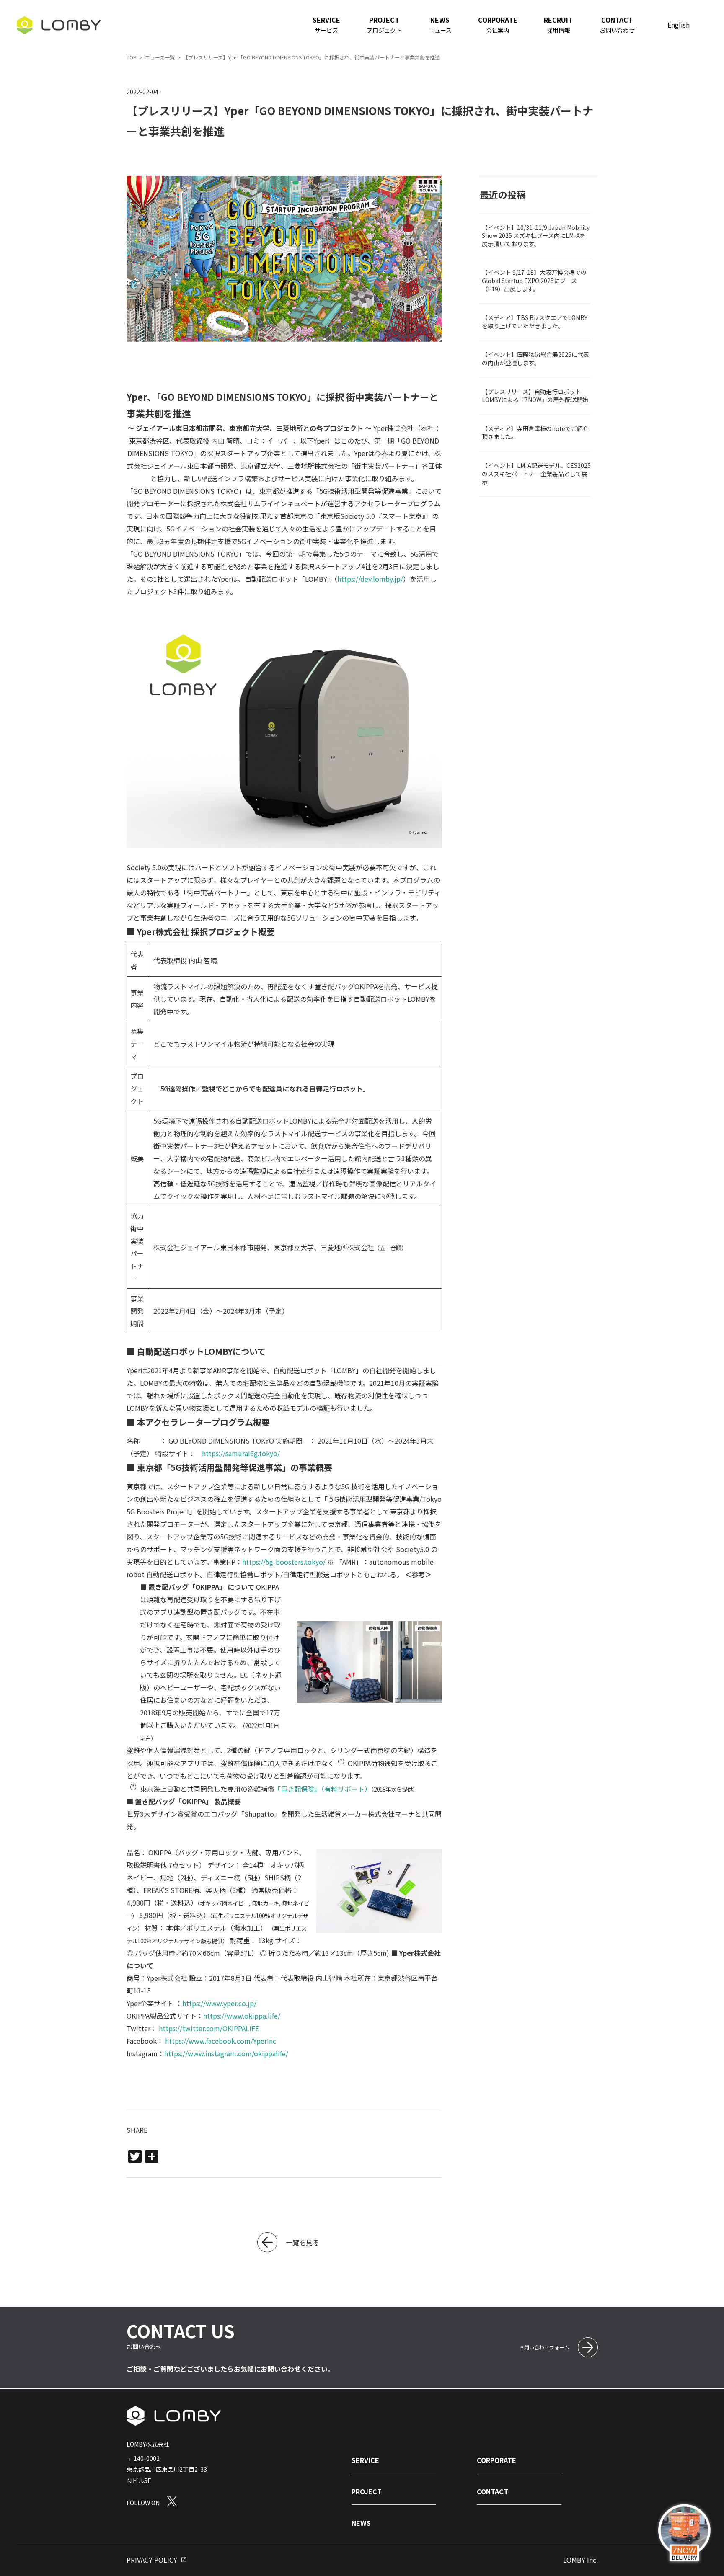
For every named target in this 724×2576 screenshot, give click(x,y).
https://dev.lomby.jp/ (370, 579)
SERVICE (365, 2460)
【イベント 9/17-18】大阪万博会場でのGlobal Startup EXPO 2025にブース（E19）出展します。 (534, 280)
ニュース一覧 (160, 57)
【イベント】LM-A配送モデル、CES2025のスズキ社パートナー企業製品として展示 (536, 473)
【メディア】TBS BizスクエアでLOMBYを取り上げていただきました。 (535, 322)
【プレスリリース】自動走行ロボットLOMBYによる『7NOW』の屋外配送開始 (535, 396)
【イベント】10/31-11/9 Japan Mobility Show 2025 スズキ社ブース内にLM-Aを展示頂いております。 (536, 236)
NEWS (361, 2523)
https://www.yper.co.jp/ (219, 2003)
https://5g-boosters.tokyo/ (284, 1562)
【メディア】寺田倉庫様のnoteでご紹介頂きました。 (535, 433)
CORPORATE (496, 2460)
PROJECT (367, 2491)
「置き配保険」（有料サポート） (323, 1789)
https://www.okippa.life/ (242, 2016)
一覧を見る (303, 2242)
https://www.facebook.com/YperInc (221, 2041)
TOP (132, 57)
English (679, 25)
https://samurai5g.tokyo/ (241, 1453)
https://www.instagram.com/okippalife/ (226, 2053)
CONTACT (493, 2491)
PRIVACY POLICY (152, 2560)
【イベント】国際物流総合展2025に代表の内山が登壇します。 (535, 358)
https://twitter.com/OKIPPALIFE (209, 2028)
